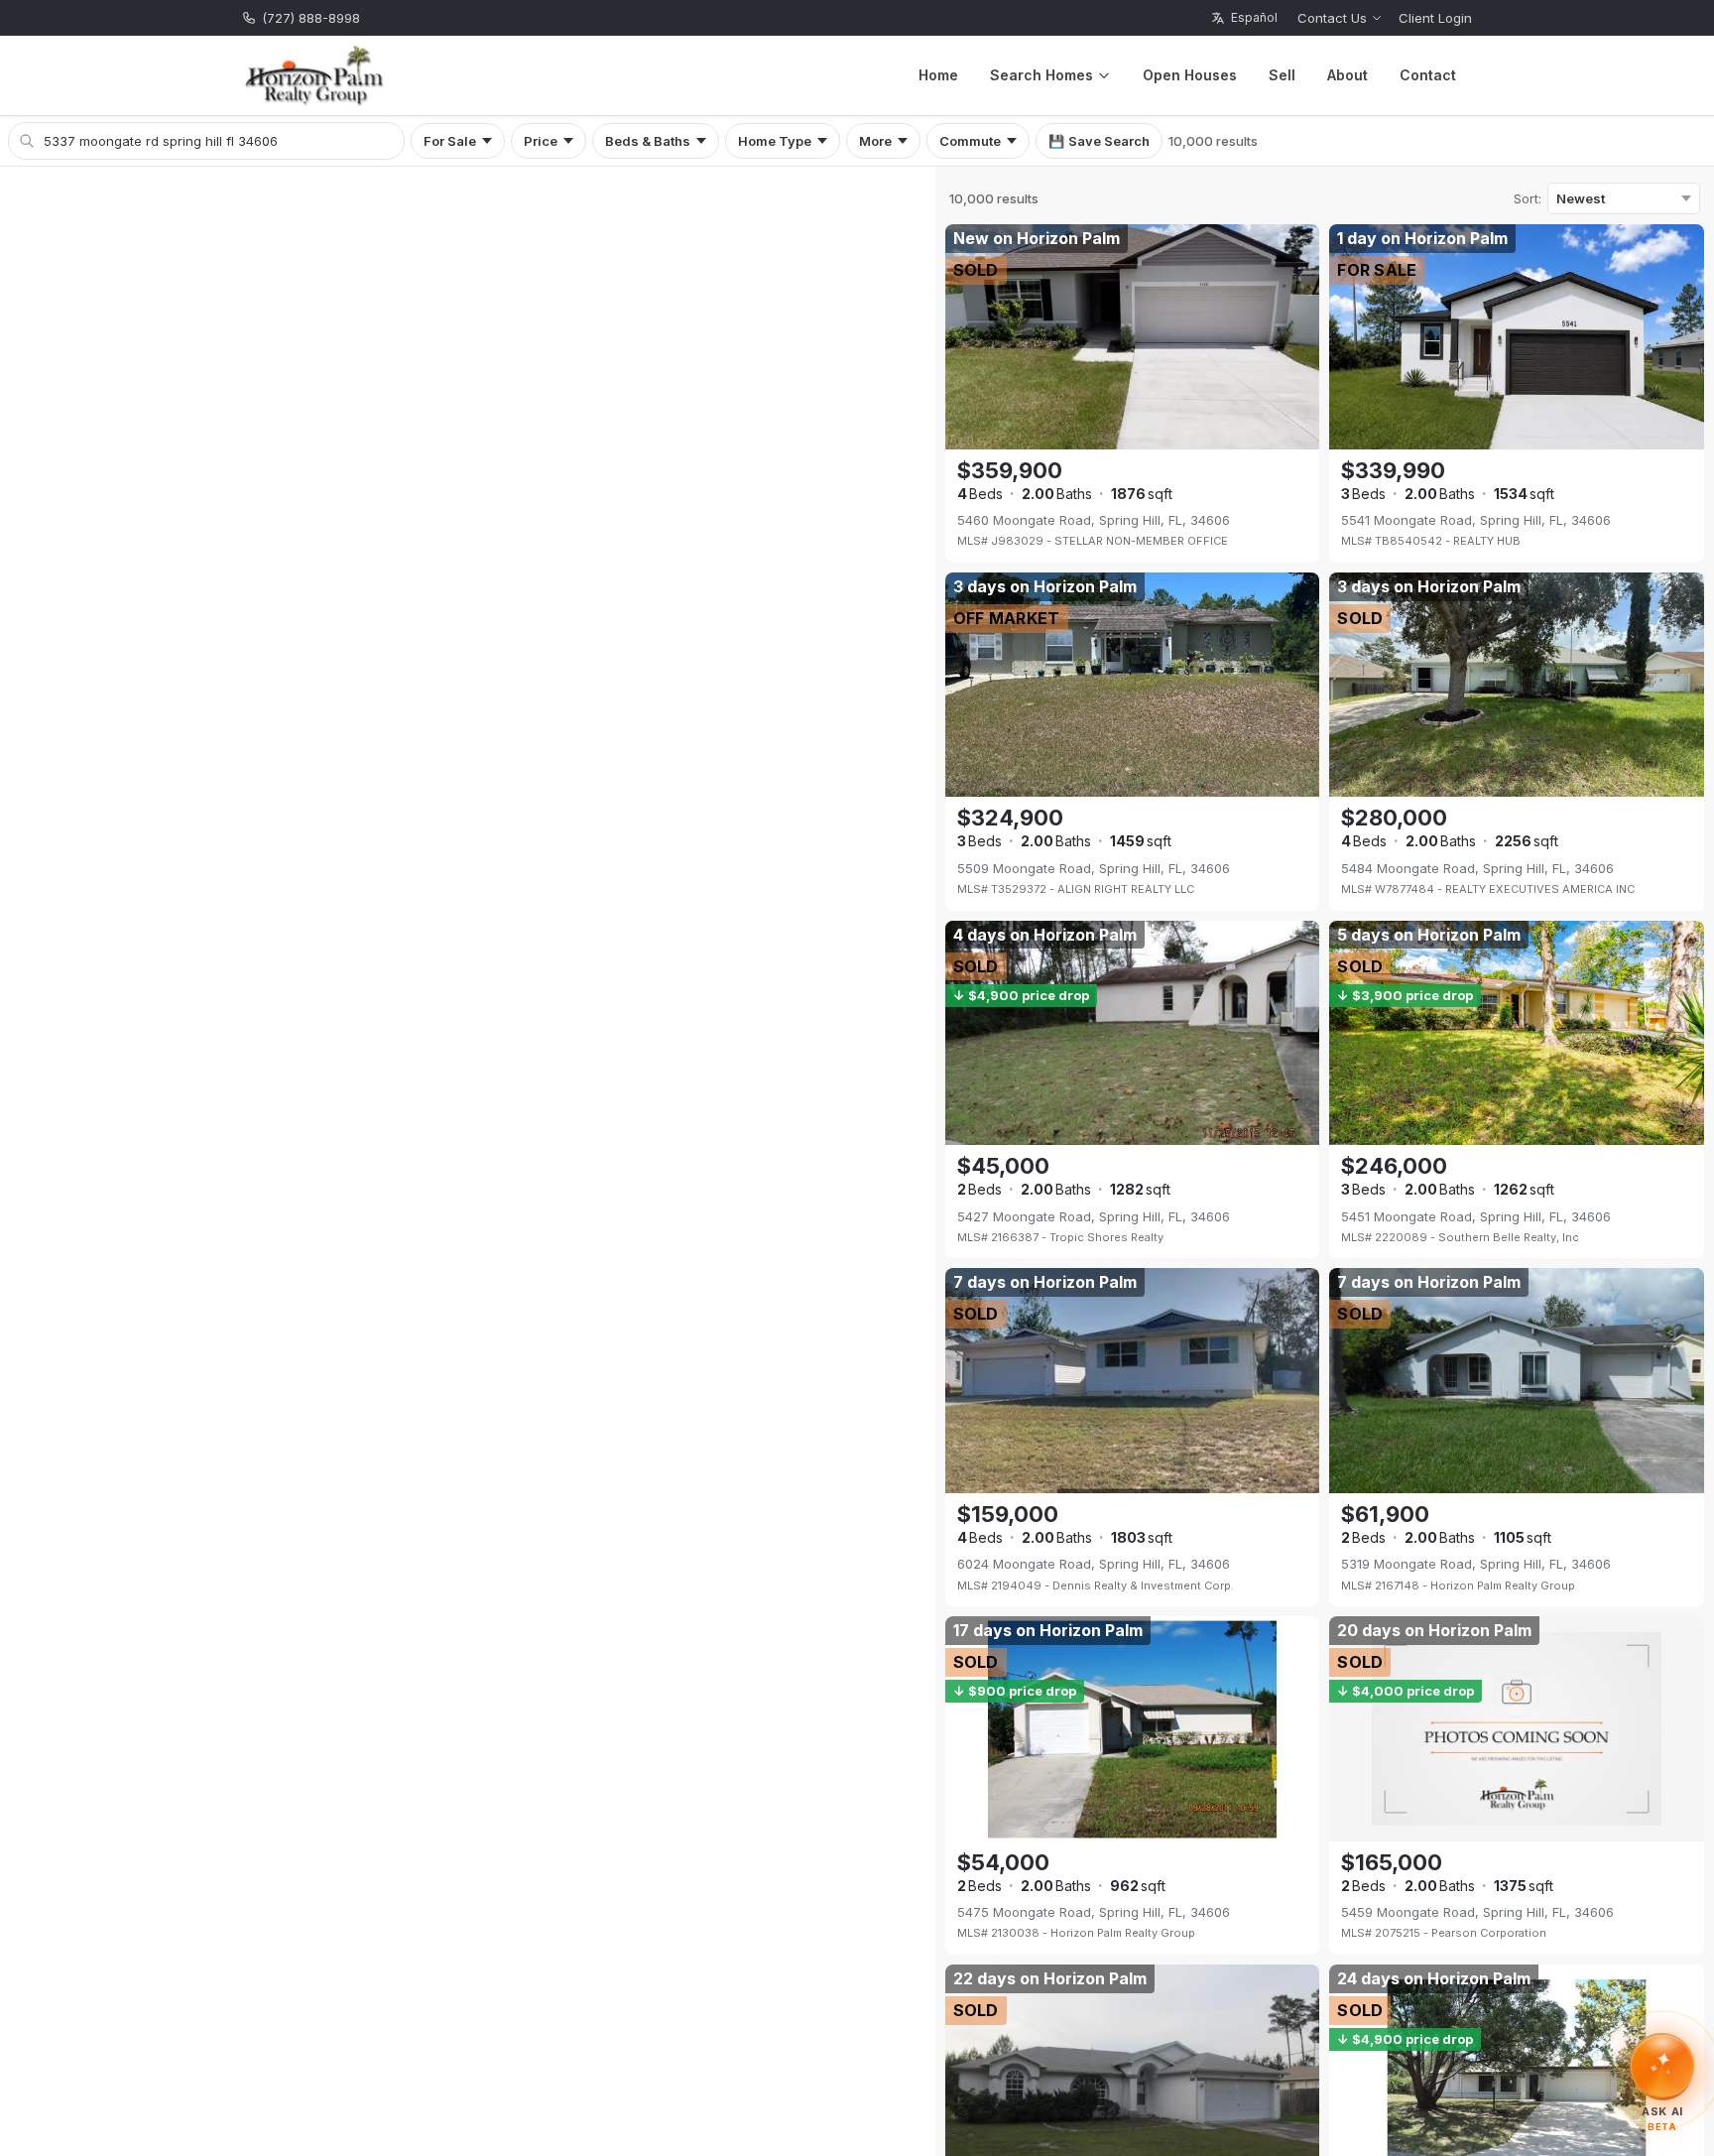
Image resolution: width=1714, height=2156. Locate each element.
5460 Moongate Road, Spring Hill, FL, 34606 (1094, 520)
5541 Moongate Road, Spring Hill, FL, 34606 (1476, 520)
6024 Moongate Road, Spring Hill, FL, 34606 (1094, 1564)
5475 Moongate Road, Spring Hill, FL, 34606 (1094, 1912)
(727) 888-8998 (311, 18)
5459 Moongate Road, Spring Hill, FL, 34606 (1477, 1912)
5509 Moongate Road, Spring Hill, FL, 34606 (1094, 868)
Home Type (775, 141)
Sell (1282, 75)
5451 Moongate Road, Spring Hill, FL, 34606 (1476, 1216)
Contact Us (1332, 18)
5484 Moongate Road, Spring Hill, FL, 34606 (1477, 868)
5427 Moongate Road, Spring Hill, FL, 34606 (1094, 1216)
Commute (970, 141)
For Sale (450, 141)
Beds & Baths (648, 141)
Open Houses (1190, 75)
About (1347, 75)
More (875, 141)
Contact (1428, 75)
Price (541, 141)
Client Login (1435, 18)
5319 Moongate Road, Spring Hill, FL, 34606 (1476, 1564)
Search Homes (1041, 75)
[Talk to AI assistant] (1663, 2066)
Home (938, 75)
